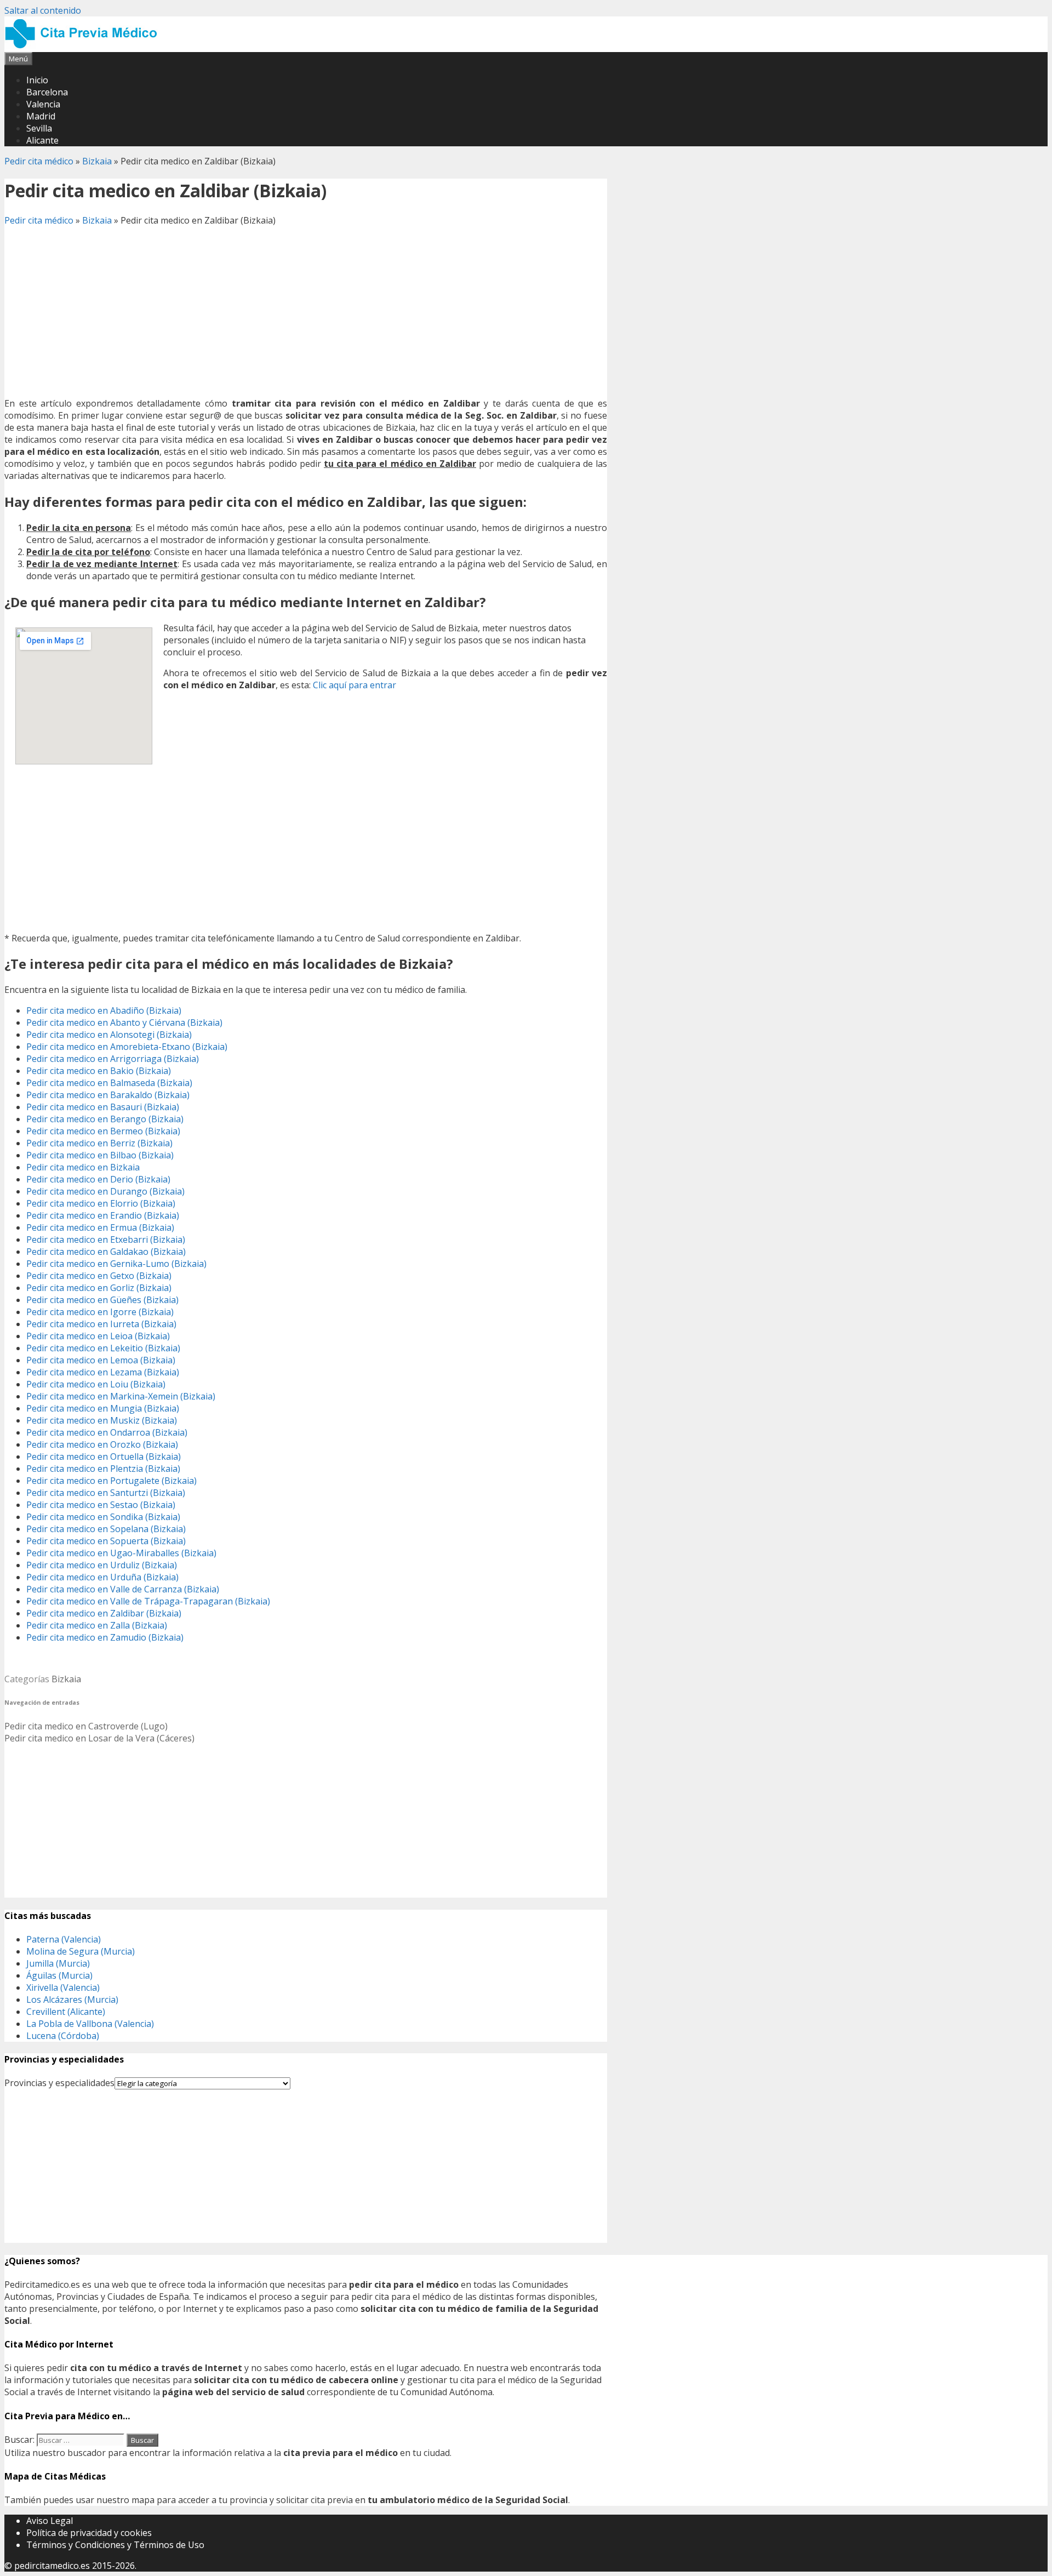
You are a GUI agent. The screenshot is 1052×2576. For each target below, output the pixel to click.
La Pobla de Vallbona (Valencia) (90, 2024)
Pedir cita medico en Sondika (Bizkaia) (103, 1517)
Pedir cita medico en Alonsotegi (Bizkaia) (109, 1035)
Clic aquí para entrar (355, 685)
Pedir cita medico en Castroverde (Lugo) (86, 1726)
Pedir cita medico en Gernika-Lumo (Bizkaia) (116, 1264)
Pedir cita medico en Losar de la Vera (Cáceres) (99, 1738)
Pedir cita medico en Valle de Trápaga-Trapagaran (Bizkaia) (148, 1601)
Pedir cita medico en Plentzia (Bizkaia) (103, 1469)
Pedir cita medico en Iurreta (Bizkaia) (101, 1324)
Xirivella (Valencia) (63, 1987)
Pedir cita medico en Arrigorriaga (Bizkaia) (113, 1059)
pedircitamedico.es (52, 2566)
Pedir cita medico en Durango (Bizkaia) (105, 1191)
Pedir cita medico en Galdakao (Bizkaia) (106, 1252)
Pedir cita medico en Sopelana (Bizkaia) (106, 1529)
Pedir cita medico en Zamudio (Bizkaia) (105, 1637)
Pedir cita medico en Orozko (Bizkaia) (102, 1444)
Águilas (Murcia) (59, 1975)
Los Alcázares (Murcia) (72, 2000)
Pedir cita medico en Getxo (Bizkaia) (99, 1276)
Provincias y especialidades (59, 2083)
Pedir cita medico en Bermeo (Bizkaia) (103, 1131)
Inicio (37, 80)
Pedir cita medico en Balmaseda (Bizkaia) (109, 1083)
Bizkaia (97, 161)
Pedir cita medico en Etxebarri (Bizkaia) (106, 1240)
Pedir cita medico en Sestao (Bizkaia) (101, 1505)
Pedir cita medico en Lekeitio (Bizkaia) (103, 1348)
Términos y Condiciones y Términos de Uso (115, 2545)
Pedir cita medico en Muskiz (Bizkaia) (102, 1420)
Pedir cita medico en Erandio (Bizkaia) (103, 1215)
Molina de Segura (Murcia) (81, 1951)
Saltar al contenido (43, 10)
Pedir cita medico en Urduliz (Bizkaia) (102, 1565)
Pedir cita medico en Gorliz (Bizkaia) (99, 1288)
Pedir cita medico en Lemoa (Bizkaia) (101, 1360)
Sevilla (39, 128)
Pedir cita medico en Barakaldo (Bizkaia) (108, 1095)
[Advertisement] (306, 312)
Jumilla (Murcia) (58, 1963)
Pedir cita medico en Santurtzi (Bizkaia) (106, 1493)
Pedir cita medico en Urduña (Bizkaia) (102, 1577)
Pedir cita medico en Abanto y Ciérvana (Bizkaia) (124, 1023)
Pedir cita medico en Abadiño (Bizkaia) (104, 1010)
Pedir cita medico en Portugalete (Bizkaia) (112, 1481)
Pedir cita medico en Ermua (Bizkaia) (100, 1227)
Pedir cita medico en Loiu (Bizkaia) (96, 1384)
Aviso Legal (50, 2521)
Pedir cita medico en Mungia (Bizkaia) (103, 1408)
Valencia (43, 104)
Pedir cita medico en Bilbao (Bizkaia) (100, 1155)
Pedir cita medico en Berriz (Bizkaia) (99, 1143)
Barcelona (47, 92)
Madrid (41, 116)
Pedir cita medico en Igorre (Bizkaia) (100, 1312)
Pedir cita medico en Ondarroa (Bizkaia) (107, 1432)
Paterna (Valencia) (64, 1939)
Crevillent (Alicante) (66, 2012)
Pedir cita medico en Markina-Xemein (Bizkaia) (121, 1396)
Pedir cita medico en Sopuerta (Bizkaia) (106, 1541)
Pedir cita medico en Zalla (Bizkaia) (97, 1625)
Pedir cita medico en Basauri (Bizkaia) (103, 1107)
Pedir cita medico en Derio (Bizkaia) (98, 1179)
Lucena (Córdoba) (63, 2036)
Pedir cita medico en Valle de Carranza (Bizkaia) (123, 1589)
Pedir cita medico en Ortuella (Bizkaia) (104, 1457)
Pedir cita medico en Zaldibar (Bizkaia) (104, 1613)
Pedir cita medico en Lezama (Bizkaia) (103, 1372)
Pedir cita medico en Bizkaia (83, 1167)
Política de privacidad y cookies (89, 2533)
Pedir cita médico (39, 161)
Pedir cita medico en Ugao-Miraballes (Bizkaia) (121, 1553)
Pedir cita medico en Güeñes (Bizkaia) (102, 1300)
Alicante (42, 140)
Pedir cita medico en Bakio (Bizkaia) (99, 1071)
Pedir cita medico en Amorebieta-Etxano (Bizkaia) (127, 1047)
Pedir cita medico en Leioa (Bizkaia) (98, 1336)
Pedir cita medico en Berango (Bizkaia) (105, 1119)
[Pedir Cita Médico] (85, 46)
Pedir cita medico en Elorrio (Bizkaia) (101, 1203)
